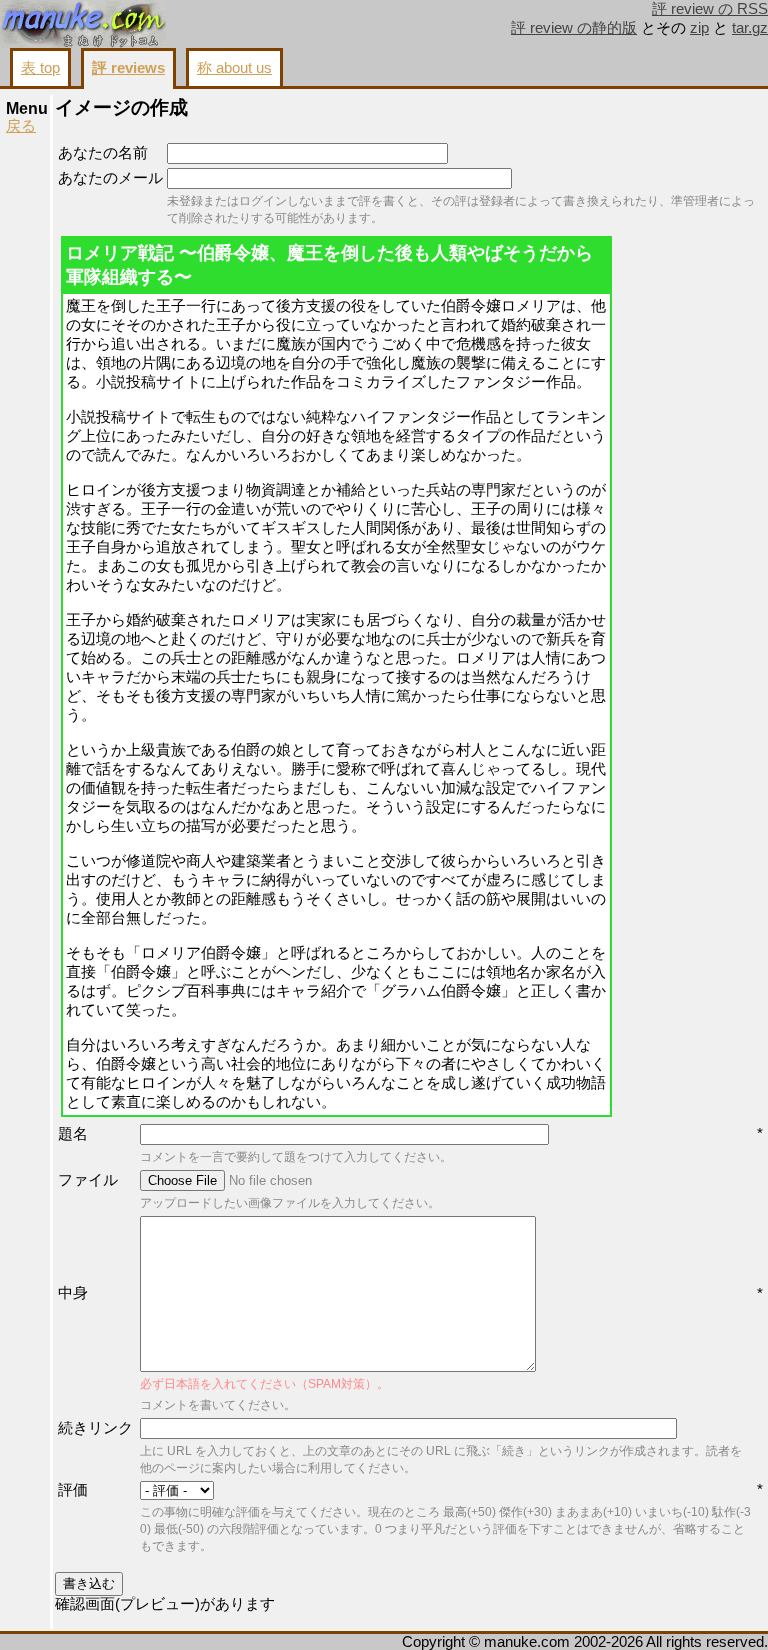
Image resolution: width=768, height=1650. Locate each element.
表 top (40, 68)
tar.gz (750, 28)
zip (699, 28)
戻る (21, 126)
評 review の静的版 (574, 28)
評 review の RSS (710, 9)
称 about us (234, 68)
